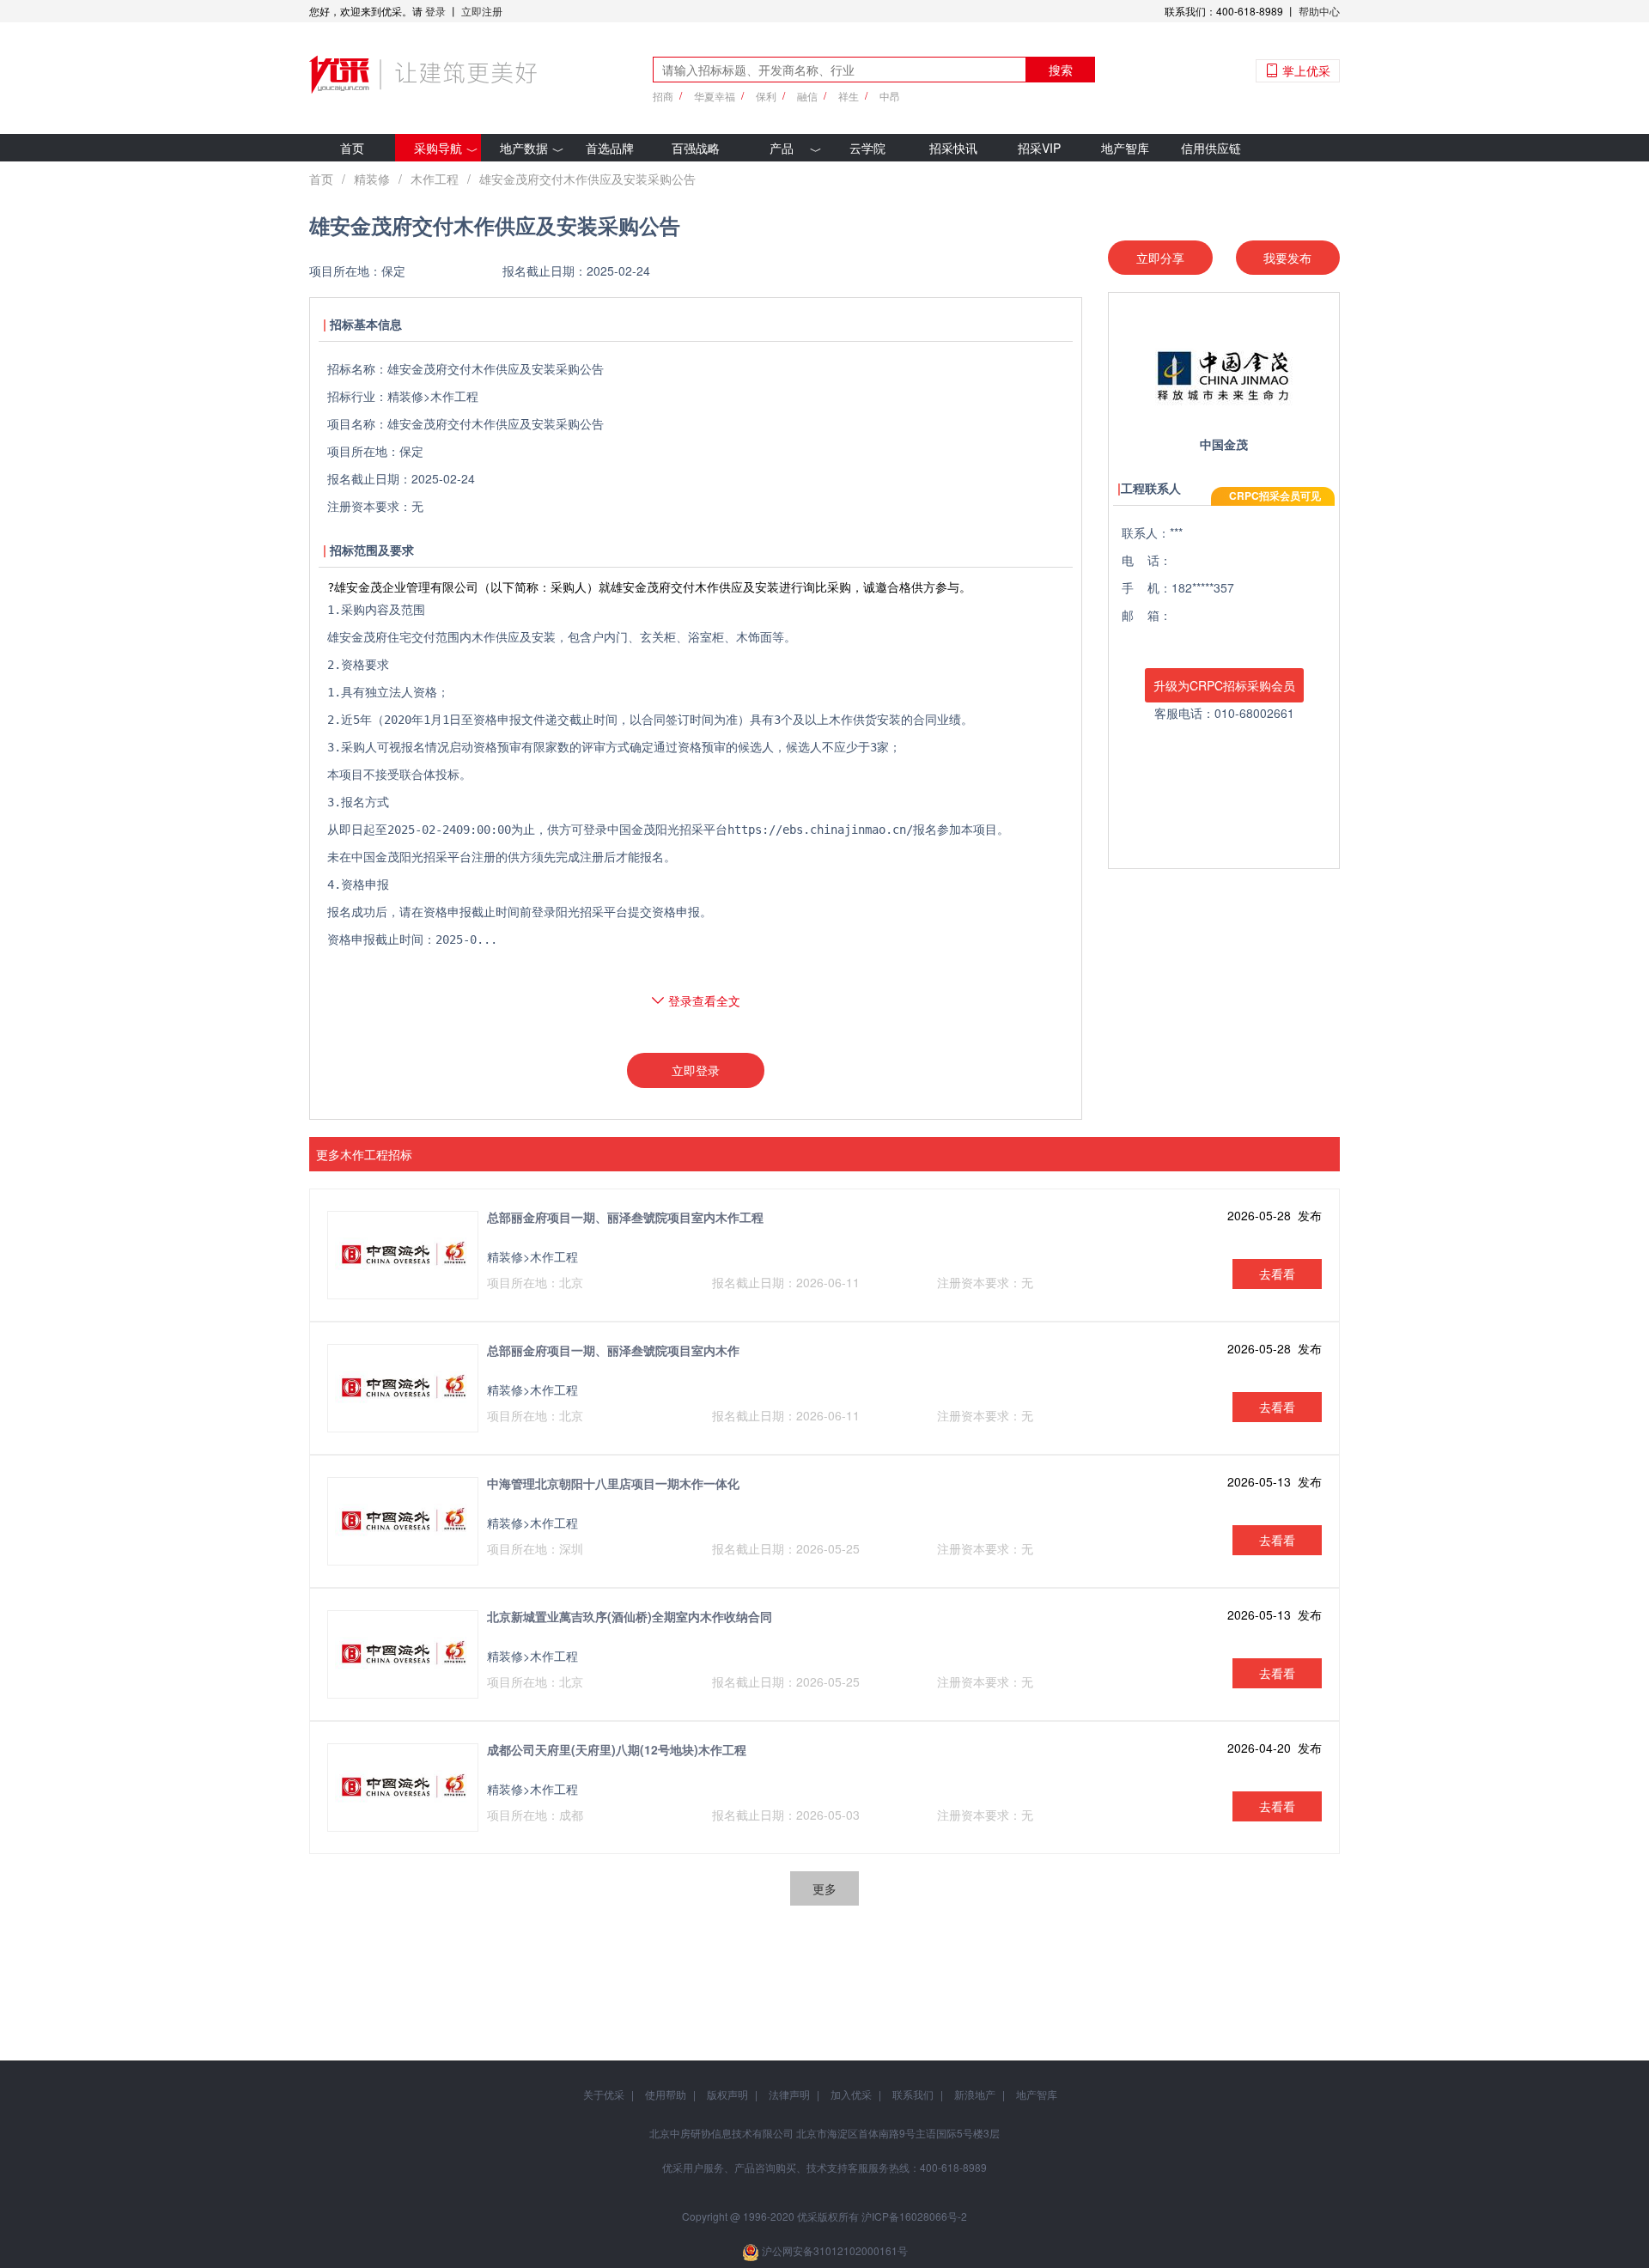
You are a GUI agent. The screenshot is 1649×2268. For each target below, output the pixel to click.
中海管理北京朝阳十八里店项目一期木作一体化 (613, 1483)
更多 (824, 1888)
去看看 (1277, 1274)
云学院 (867, 148)
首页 (352, 148)
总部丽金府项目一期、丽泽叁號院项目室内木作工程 (625, 1217)
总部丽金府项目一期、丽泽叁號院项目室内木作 (613, 1350)
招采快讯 (953, 148)
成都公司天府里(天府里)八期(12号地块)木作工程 (617, 1749)
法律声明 (789, 2094)
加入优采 (851, 2094)
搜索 (1061, 70)
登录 (435, 11)
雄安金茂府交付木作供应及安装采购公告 (587, 179)
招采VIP (1039, 148)
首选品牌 (610, 148)
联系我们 (913, 2094)
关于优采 (604, 2094)
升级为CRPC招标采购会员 (1224, 685)
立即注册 (482, 11)
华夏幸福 (715, 96)
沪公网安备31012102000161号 (835, 2250)
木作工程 (435, 179)
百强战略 (696, 148)
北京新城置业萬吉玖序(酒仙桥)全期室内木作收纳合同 (630, 1616)
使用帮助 (666, 2094)
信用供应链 (1211, 148)
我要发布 (1287, 258)
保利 (766, 96)
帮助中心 (1319, 11)
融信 (807, 96)
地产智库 (1125, 148)
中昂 (890, 96)
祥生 (849, 96)
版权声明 (727, 2094)
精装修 (372, 179)
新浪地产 (975, 2094)
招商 (663, 96)
